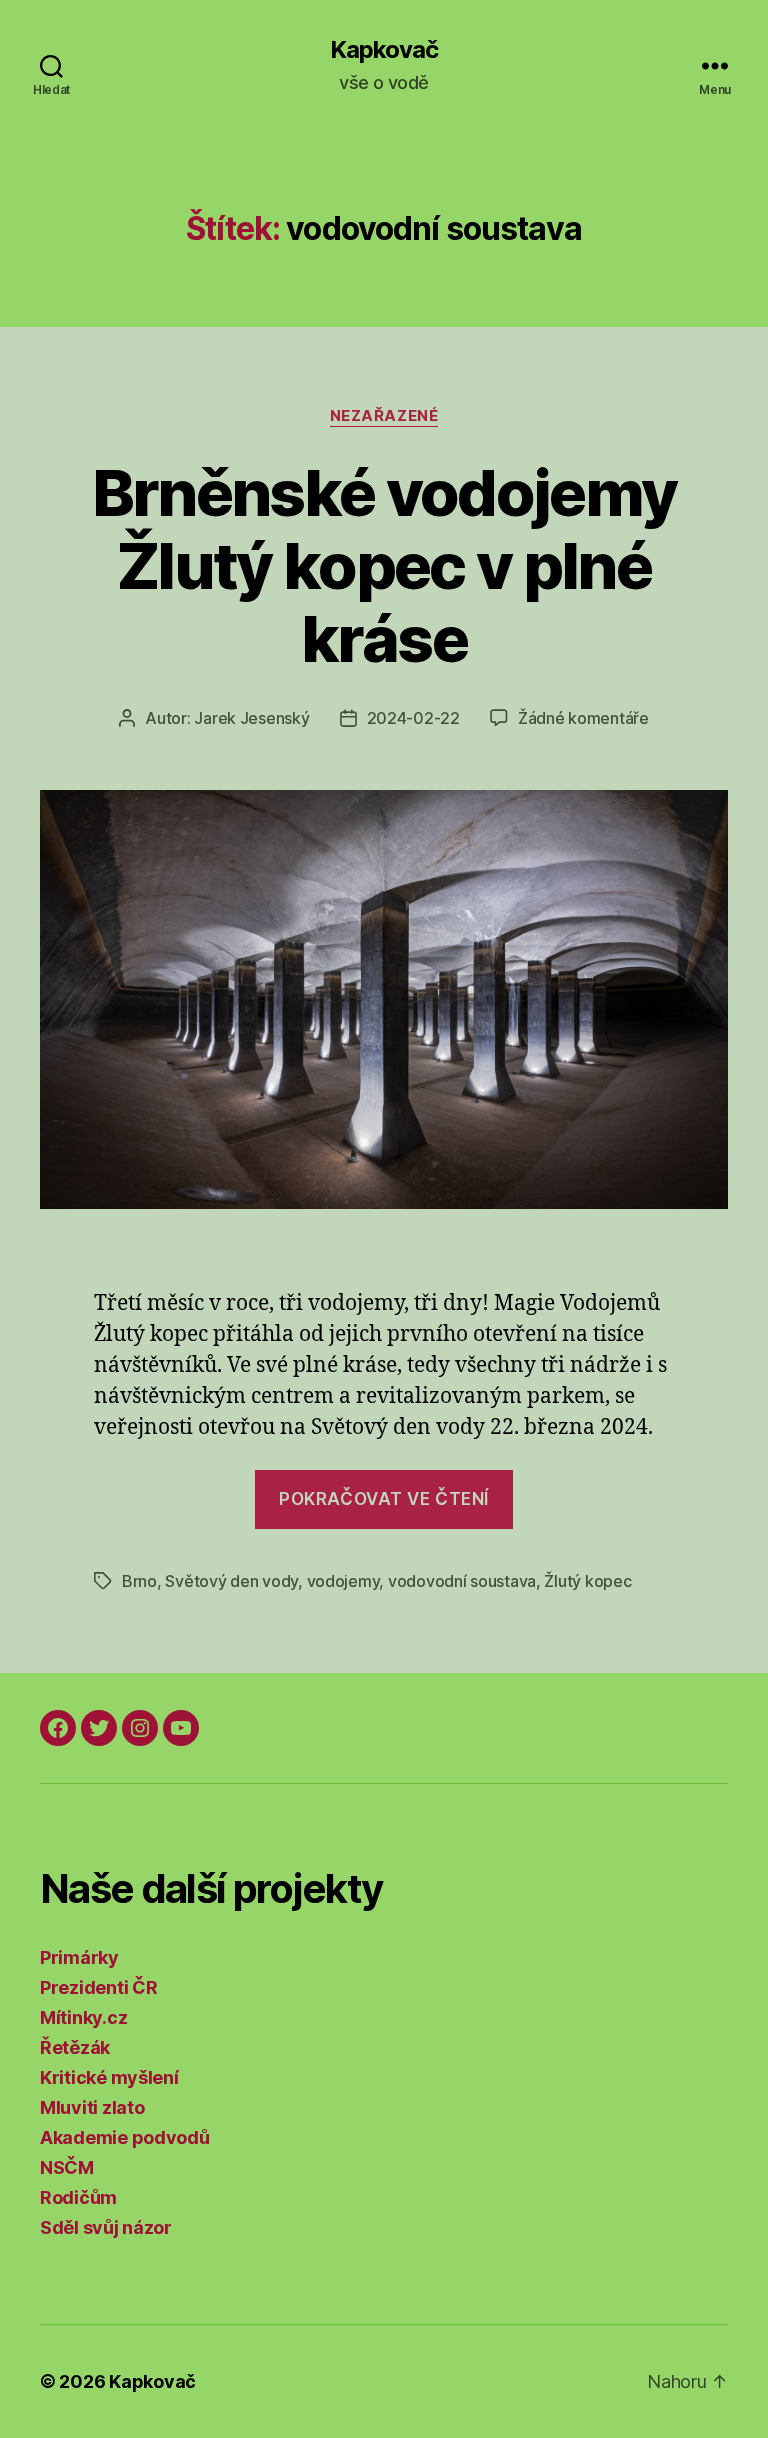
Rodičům (78, 2197)
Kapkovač (384, 50)
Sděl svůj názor (106, 2227)
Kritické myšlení (109, 2077)
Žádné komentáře (583, 718)
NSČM (67, 2167)
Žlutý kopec (587, 1581)
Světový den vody (231, 1581)
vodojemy (343, 1581)
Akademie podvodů (125, 2137)
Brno (139, 1581)
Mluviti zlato (92, 2107)
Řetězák (75, 2047)
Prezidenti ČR (99, 1987)
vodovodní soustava (462, 1581)
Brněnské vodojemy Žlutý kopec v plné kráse (384, 565)
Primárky (79, 1957)
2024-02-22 (413, 718)
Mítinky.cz (83, 2017)
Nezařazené (384, 416)
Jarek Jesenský (251, 718)
